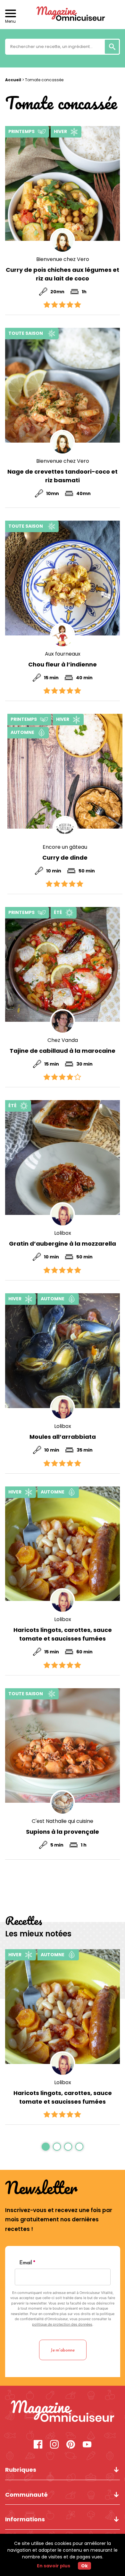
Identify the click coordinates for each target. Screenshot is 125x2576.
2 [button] (57, 2147)
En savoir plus (54, 2566)
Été (58, 912)
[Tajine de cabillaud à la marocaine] (63, 964)
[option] (63, 2037)
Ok (84, 2566)
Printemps (21, 131)
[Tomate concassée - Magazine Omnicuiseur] (63, 2412)
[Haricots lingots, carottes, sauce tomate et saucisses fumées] (63, 1544)
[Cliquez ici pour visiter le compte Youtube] (87, 2445)
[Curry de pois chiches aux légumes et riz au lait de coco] (63, 183)
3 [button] (68, 2147)
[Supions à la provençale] (63, 1746)
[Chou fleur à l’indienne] (63, 578)
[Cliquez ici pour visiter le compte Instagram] (54, 2445)
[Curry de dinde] (65, 771)
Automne (22, 732)
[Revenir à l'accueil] (63, 15)
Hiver (60, 131)
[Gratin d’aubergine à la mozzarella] (63, 1158)
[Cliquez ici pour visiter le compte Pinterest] (71, 2445)
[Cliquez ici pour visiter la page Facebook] (38, 2445)
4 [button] (79, 2147)
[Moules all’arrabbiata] (63, 1351)
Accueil (13, 80)
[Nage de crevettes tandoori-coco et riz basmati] (63, 385)
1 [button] (46, 2147)
